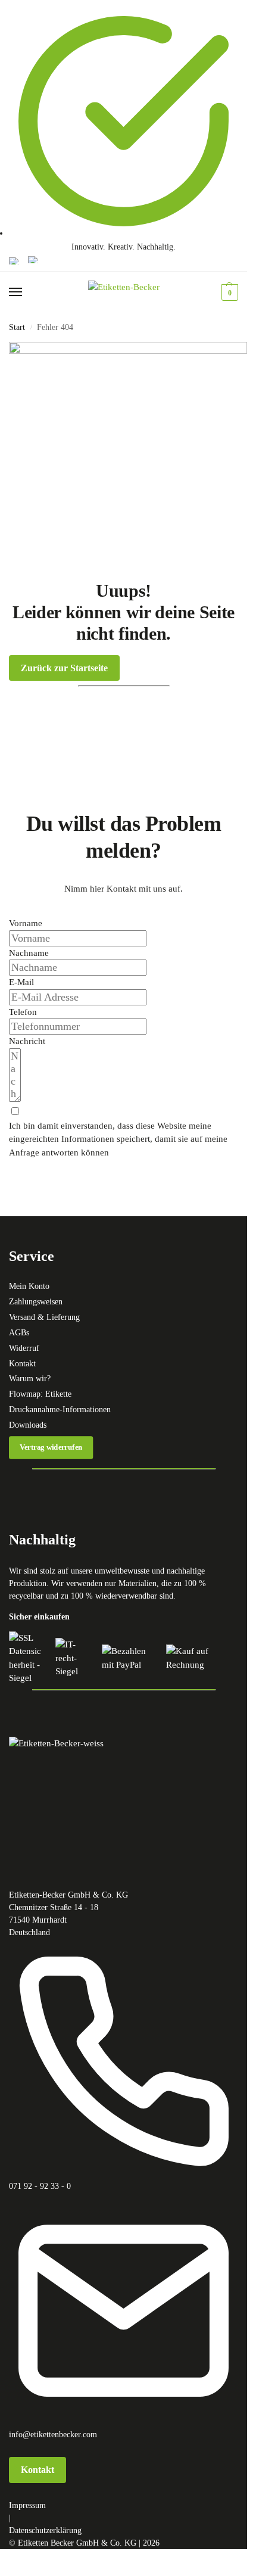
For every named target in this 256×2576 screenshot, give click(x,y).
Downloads (28, 1425)
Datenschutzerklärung (45, 2530)
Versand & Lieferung (44, 1317)
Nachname (29, 953)
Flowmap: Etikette (40, 1394)
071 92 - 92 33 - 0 (40, 2186)
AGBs (19, 1333)
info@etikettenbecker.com (53, 2435)
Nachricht (27, 1041)
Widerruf (24, 1348)
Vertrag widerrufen (51, 1447)
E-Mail (21, 982)
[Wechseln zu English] (14, 261)
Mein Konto (29, 1286)
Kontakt (22, 1364)
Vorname (26, 923)
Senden (28, 1166)
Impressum (27, 2505)
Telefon (23, 1012)
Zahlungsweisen (36, 1302)
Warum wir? (30, 1379)
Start (17, 327)
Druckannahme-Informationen (60, 1410)
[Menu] (27, 292)
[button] (228, 292)
